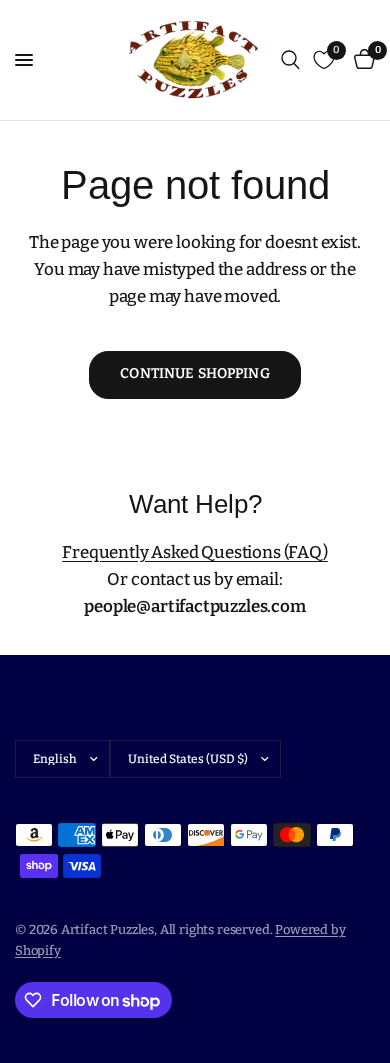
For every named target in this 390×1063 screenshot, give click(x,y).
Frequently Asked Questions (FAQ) (195, 552)
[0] (361, 60)
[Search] (290, 60)
